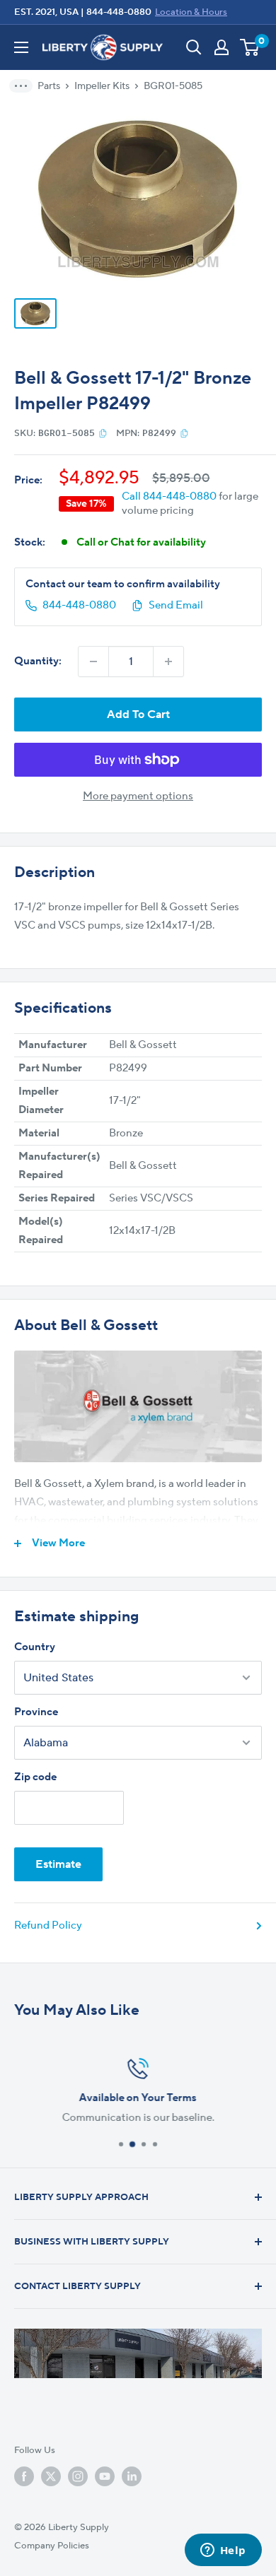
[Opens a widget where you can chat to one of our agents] (223, 2551)
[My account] (222, 47)
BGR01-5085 (173, 86)
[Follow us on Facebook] (24, 2476)
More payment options (138, 796)
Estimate (58, 1864)
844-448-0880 (119, 12)
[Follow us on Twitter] (51, 2476)
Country (35, 1647)
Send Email (176, 605)
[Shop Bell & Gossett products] (138, 1406)
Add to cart (138, 714)
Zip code (35, 1777)
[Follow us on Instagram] (78, 2476)
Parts (49, 86)
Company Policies (52, 2546)
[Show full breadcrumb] (25, 86)
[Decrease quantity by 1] (93, 661)
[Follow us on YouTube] (105, 2476)
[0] (250, 47)
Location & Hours (191, 12)
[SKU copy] (103, 433)
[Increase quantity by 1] (168, 661)
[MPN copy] (184, 433)
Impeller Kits (102, 86)
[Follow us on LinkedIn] (132, 2476)
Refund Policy (48, 1925)
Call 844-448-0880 (169, 496)
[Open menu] (21, 47)
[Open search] (194, 47)
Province (36, 1712)
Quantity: (38, 661)
